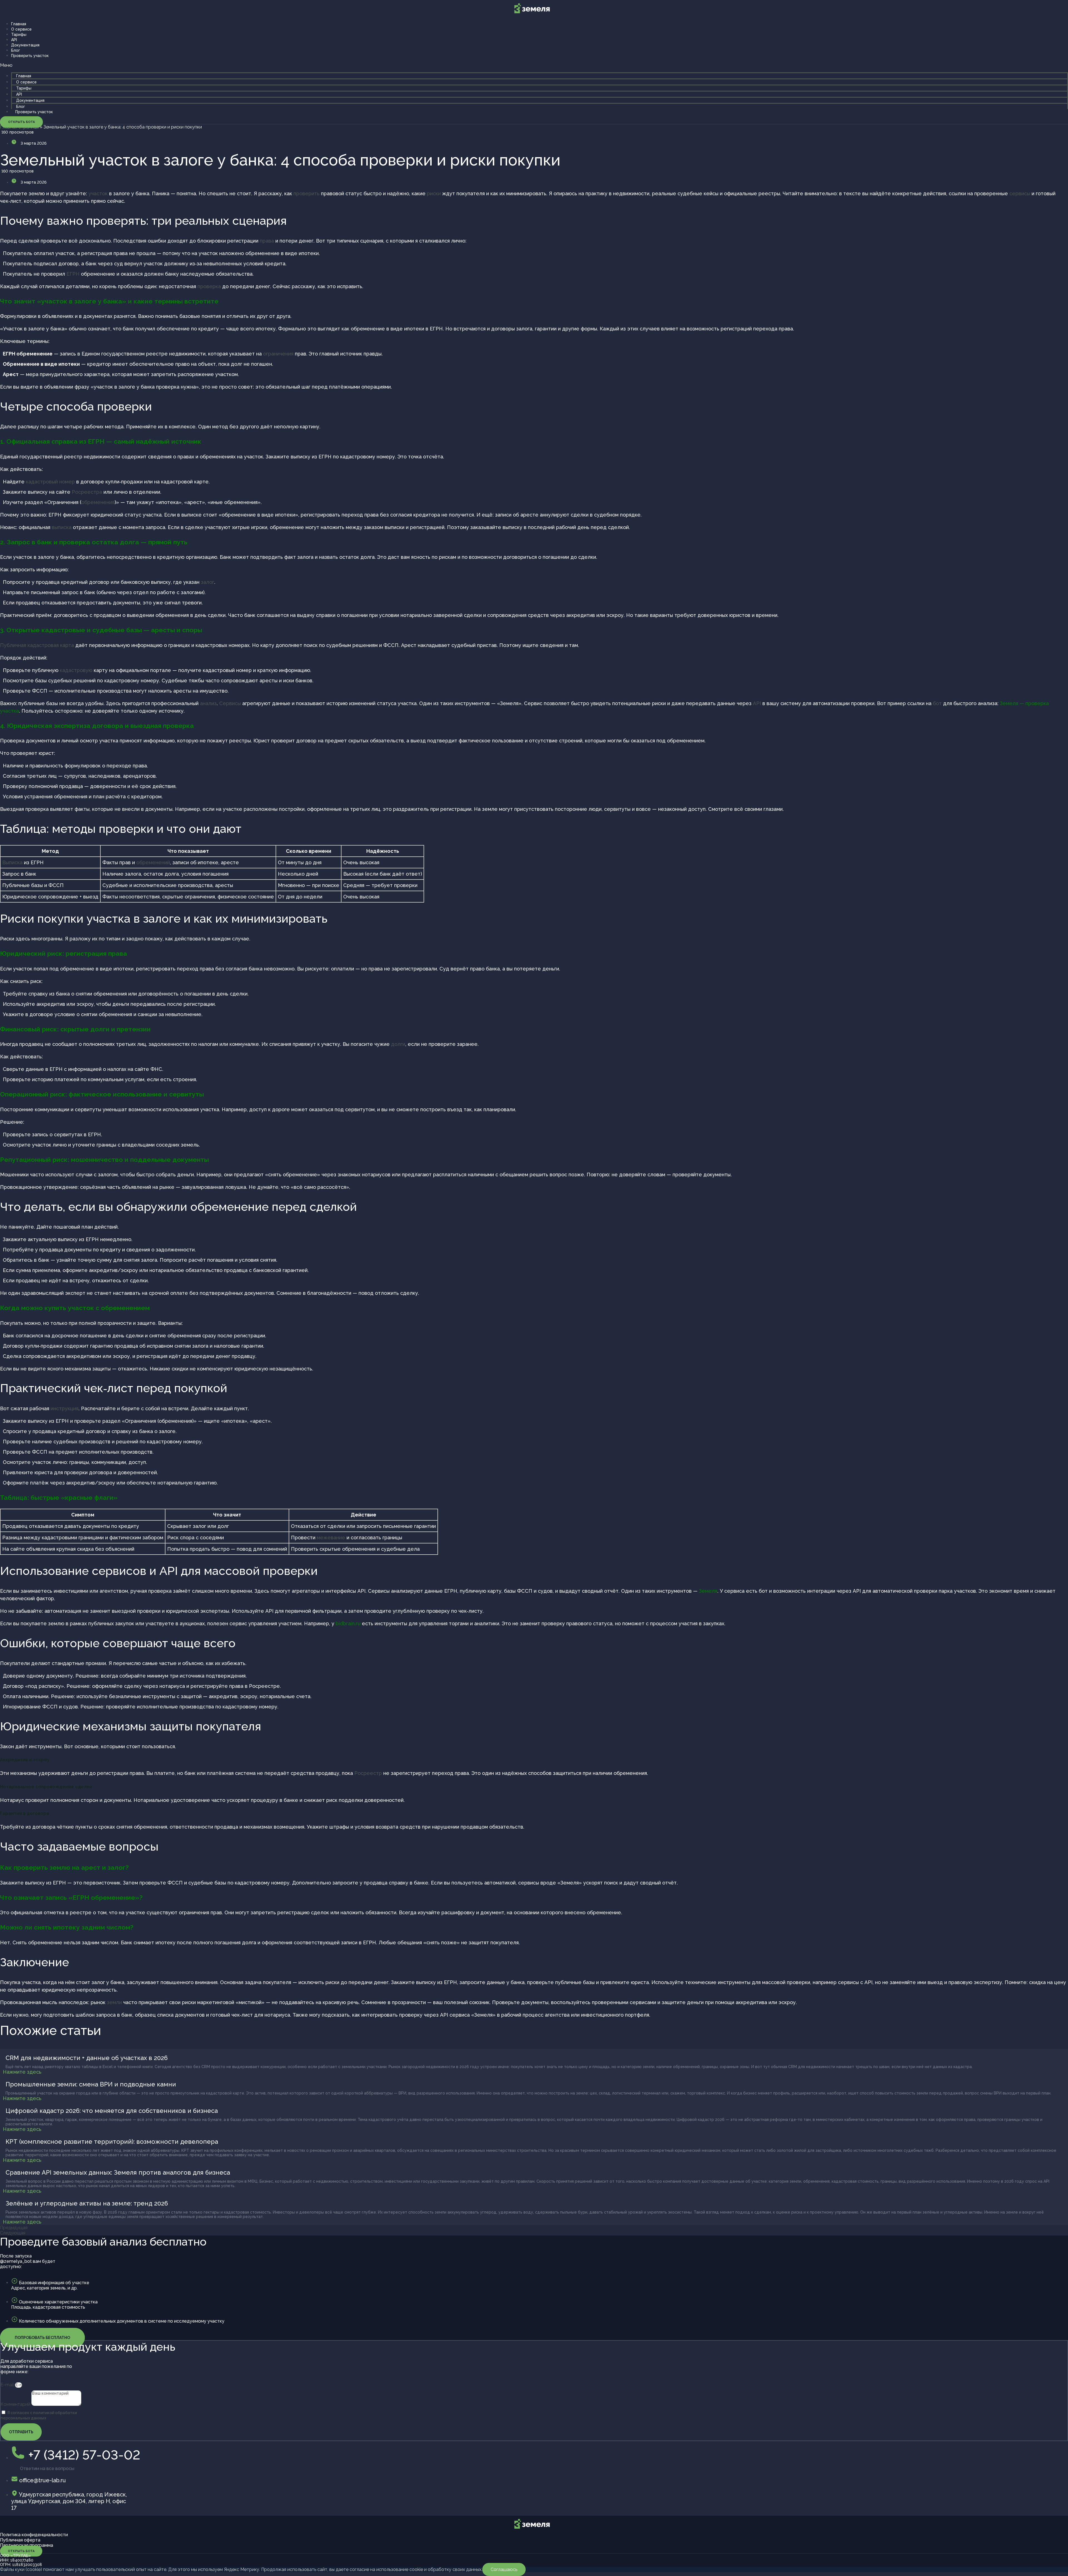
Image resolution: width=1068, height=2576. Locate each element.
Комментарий (16, 2404)
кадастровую (76, 670)
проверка (209, 286)
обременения (98, 502)
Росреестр (368, 1773)
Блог (16, 50)
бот (937, 703)
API (14, 40)
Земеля (708, 1591)
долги (398, 1044)
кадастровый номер (50, 482)
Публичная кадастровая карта (37, 645)
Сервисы (230, 703)
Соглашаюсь (504, 2569)
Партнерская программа (27, 2545)
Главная (19, 24)
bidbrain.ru (348, 1623)
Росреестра (87, 492)
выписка (62, 527)
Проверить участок (30, 56)
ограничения (278, 354)
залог (207, 582)
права (267, 241)
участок (98, 193)
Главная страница (19, 127)
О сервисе (21, 29)
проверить (306, 193)
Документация (25, 45)
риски (434, 193)
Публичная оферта (20, 2540)
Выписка (12, 862)
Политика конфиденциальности (34, 2535)
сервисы (1020, 193)
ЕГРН (73, 274)
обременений (153, 862)
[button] (534, 65)
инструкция (65, 1408)
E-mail (8, 2385)
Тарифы (19, 34)
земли (114, 2002)
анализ (208, 703)
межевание (331, 1538)
